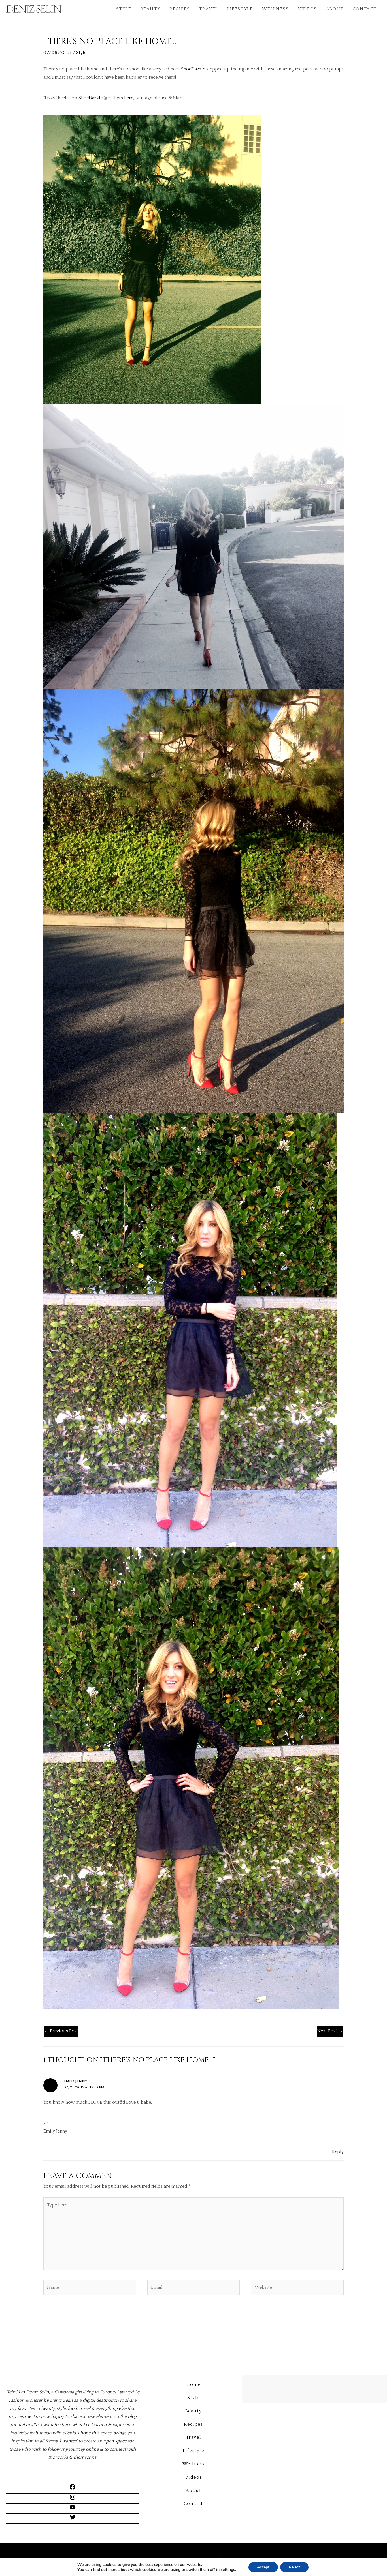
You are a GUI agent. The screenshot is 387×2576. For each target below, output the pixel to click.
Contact (365, 9)
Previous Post (61, 2031)
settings (228, 2570)
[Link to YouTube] (73, 2509)
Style (124, 9)
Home (193, 2384)
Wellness (275, 9)
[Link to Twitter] (73, 2519)
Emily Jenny (75, 2081)
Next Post (330, 2031)
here (129, 98)
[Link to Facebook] (73, 2489)
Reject (294, 2567)
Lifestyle (240, 9)
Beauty (151, 9)
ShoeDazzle (193, 69)
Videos (307, 9)
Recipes (180, 9)
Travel (209, 9)
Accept (263, 2567)
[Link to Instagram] (73, 2499)
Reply (338, 2152)
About (335, 9)
